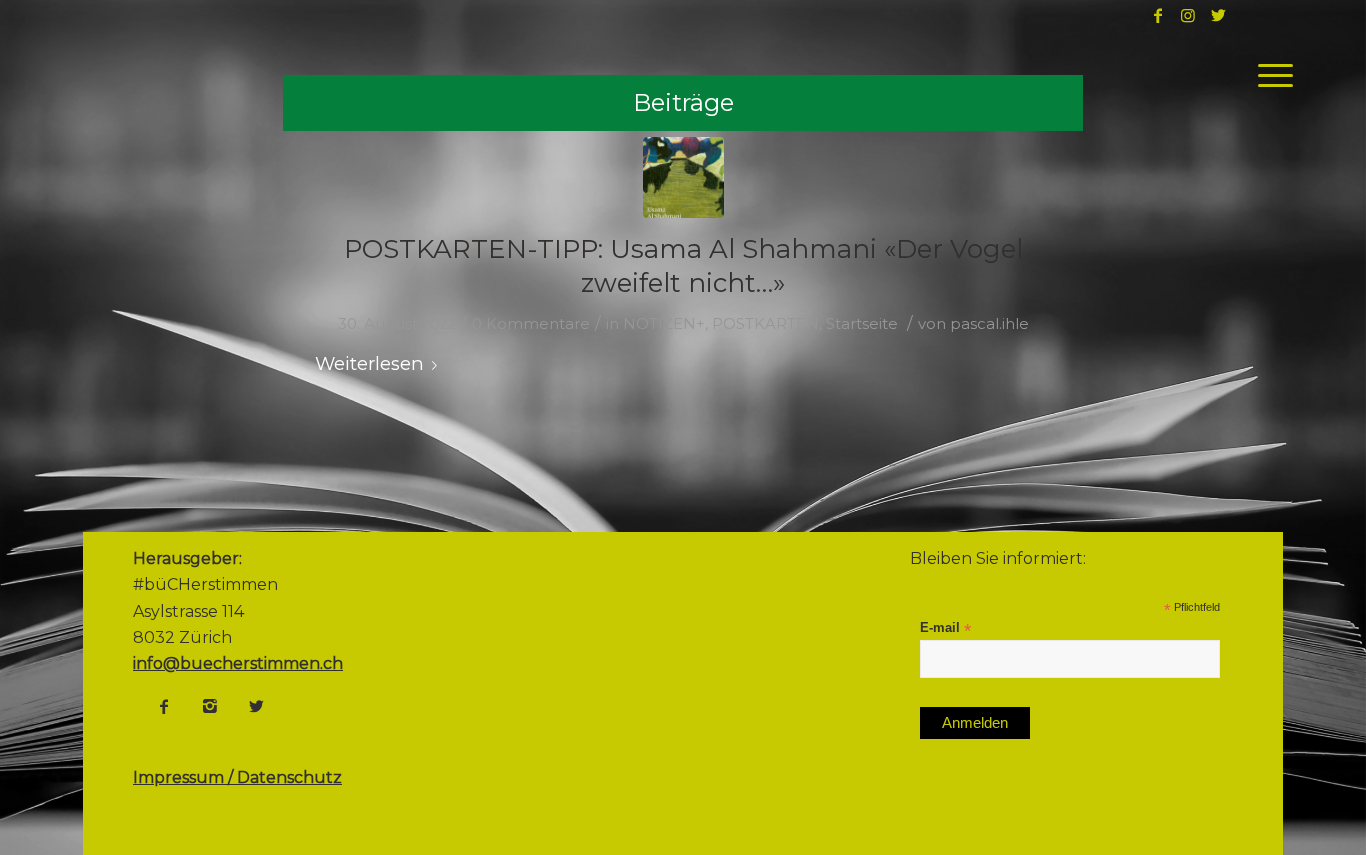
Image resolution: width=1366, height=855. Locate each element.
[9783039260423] (683, 177)
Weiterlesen (369, 363)
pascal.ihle (989, 324)
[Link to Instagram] (1188, 15)
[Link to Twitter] (1218, 15)
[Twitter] (256, 706)
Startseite (862, 324)
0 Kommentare (531, 324)
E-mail (945, 628)
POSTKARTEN (765, 324)
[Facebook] (164, 706)
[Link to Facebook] (1158, 15)
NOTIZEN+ (664, 324)
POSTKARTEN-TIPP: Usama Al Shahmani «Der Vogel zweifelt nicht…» (683, 266)
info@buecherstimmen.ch (238, 663)
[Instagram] (210, 706)
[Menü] (1269, 75)
